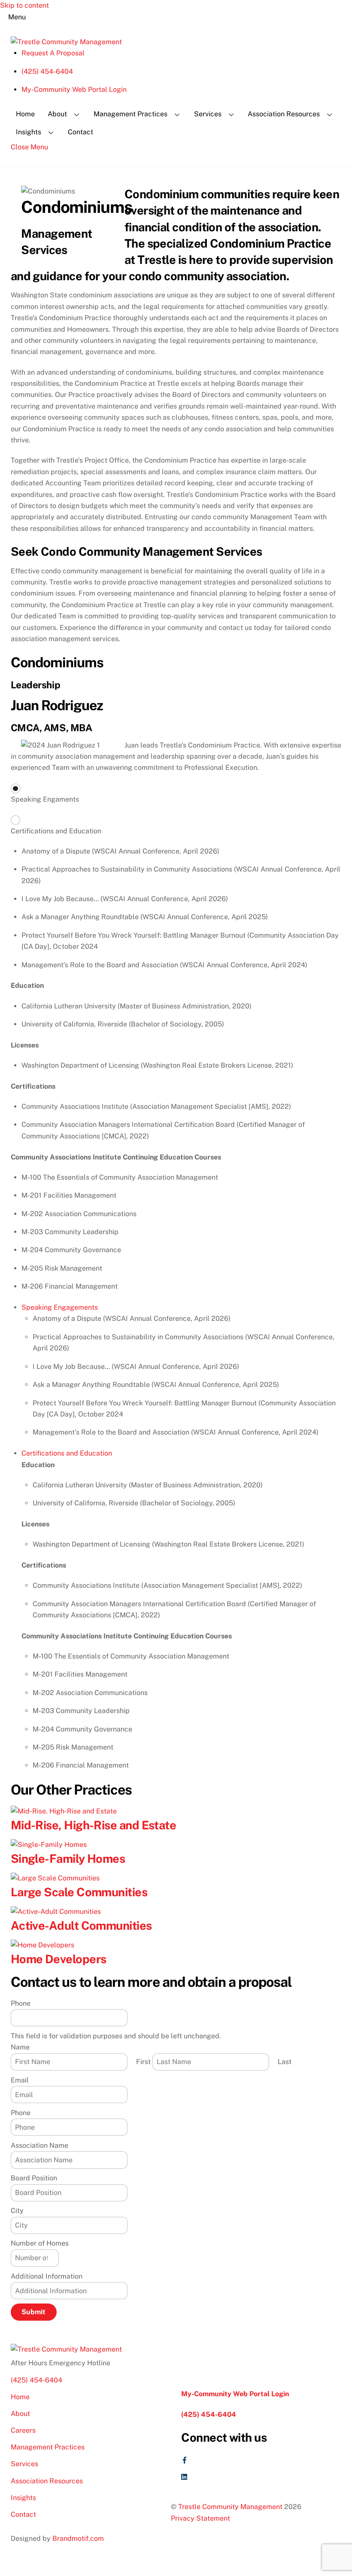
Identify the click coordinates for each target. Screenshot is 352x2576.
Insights (29, 132)
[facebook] (185, 2459)
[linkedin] (185, 2476)
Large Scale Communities (79, 1892)
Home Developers (59, 1959)
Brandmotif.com (78, 2538)
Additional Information (47, 2276)
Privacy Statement (200, 2518)
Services (208, 114)
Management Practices (130, 114)
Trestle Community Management (230, 2507)
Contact (80, 132)
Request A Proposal (53, 53)
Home (25, 114)
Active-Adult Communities (81, 1925)
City (17, 2211)
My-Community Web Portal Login (74, 89)
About (57, 114)
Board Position (34, 2178)
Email (20, 2080)
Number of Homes (40, 2243)
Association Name (39, 2145)
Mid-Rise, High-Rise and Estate (94, 1825)
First (143, 2062)
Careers (23, 2430)
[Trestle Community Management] (66, 42)
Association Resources (284, 114)
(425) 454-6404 (47, 71)
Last (285, 2062)
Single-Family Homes (68, 1859)
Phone (21, 2003)
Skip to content (24, 5)
